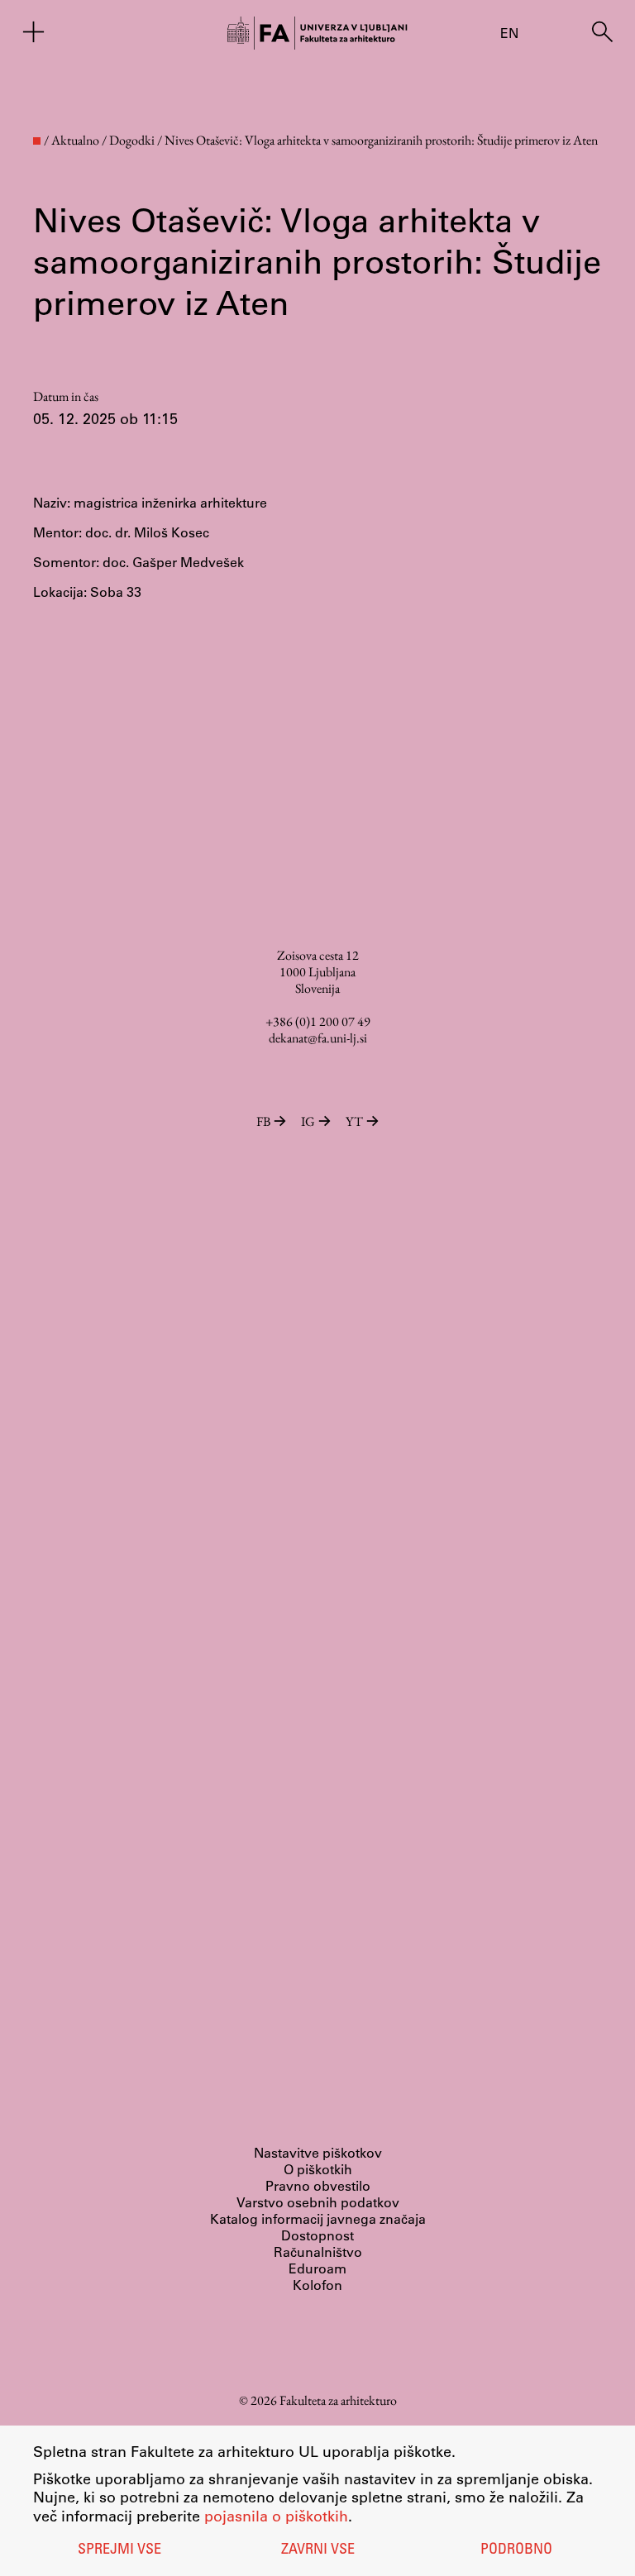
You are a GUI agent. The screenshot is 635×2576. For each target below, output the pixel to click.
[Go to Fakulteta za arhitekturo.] (37, 141)
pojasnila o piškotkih (276, 2516)
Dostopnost (317, 2235)
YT (354, 1121)
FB (263, 1121)
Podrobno (516, 2550)
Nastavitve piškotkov (318, 2152)
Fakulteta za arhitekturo (338, 2400)
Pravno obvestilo (318, 2185)
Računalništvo (318, 2252)
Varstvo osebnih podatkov (318, 2202)
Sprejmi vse (119, 2550)
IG (308, 1121)
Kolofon (317, 2285)
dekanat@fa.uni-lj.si (318, 1038)
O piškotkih (318, 2169)
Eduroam (317, 2268)
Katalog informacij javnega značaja (318, 2218)
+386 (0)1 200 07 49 (318, 1021)
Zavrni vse (318, 2550)
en (509, 33)
